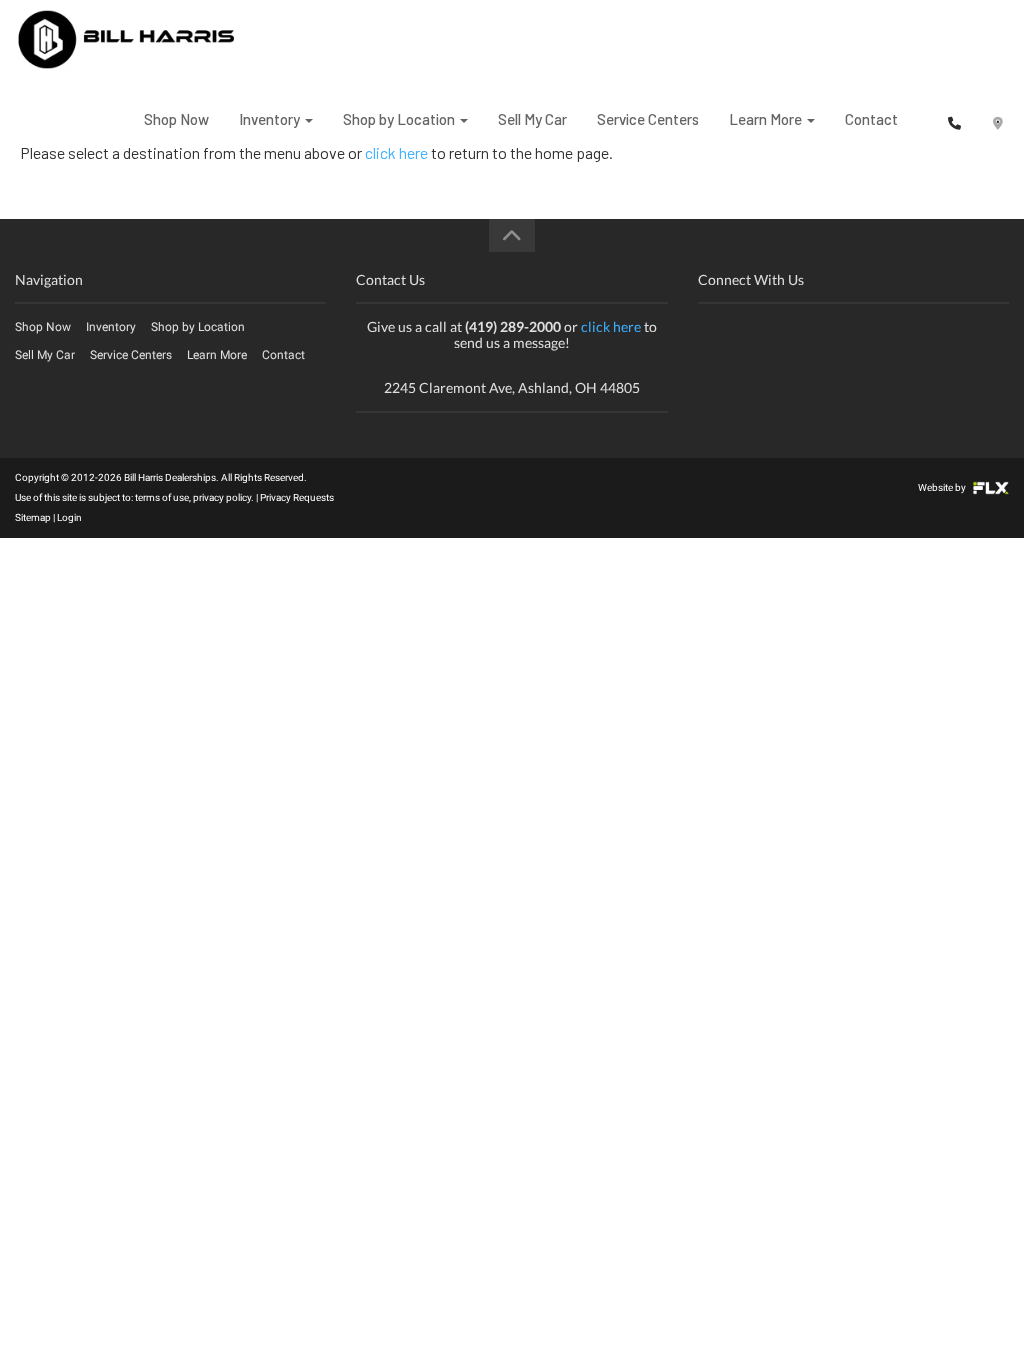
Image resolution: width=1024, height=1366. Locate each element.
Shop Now (176, 119)
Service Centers (648, 119)
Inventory (271, 119)
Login (69, 517)
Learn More (767, 119)
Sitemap (33, 517)
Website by (943, 487)
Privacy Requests (297, 497)
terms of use (162, 497)
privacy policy (222, 497)
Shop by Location (400, 119)
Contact (871, 119)
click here (611, 326)
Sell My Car (532, 119)
